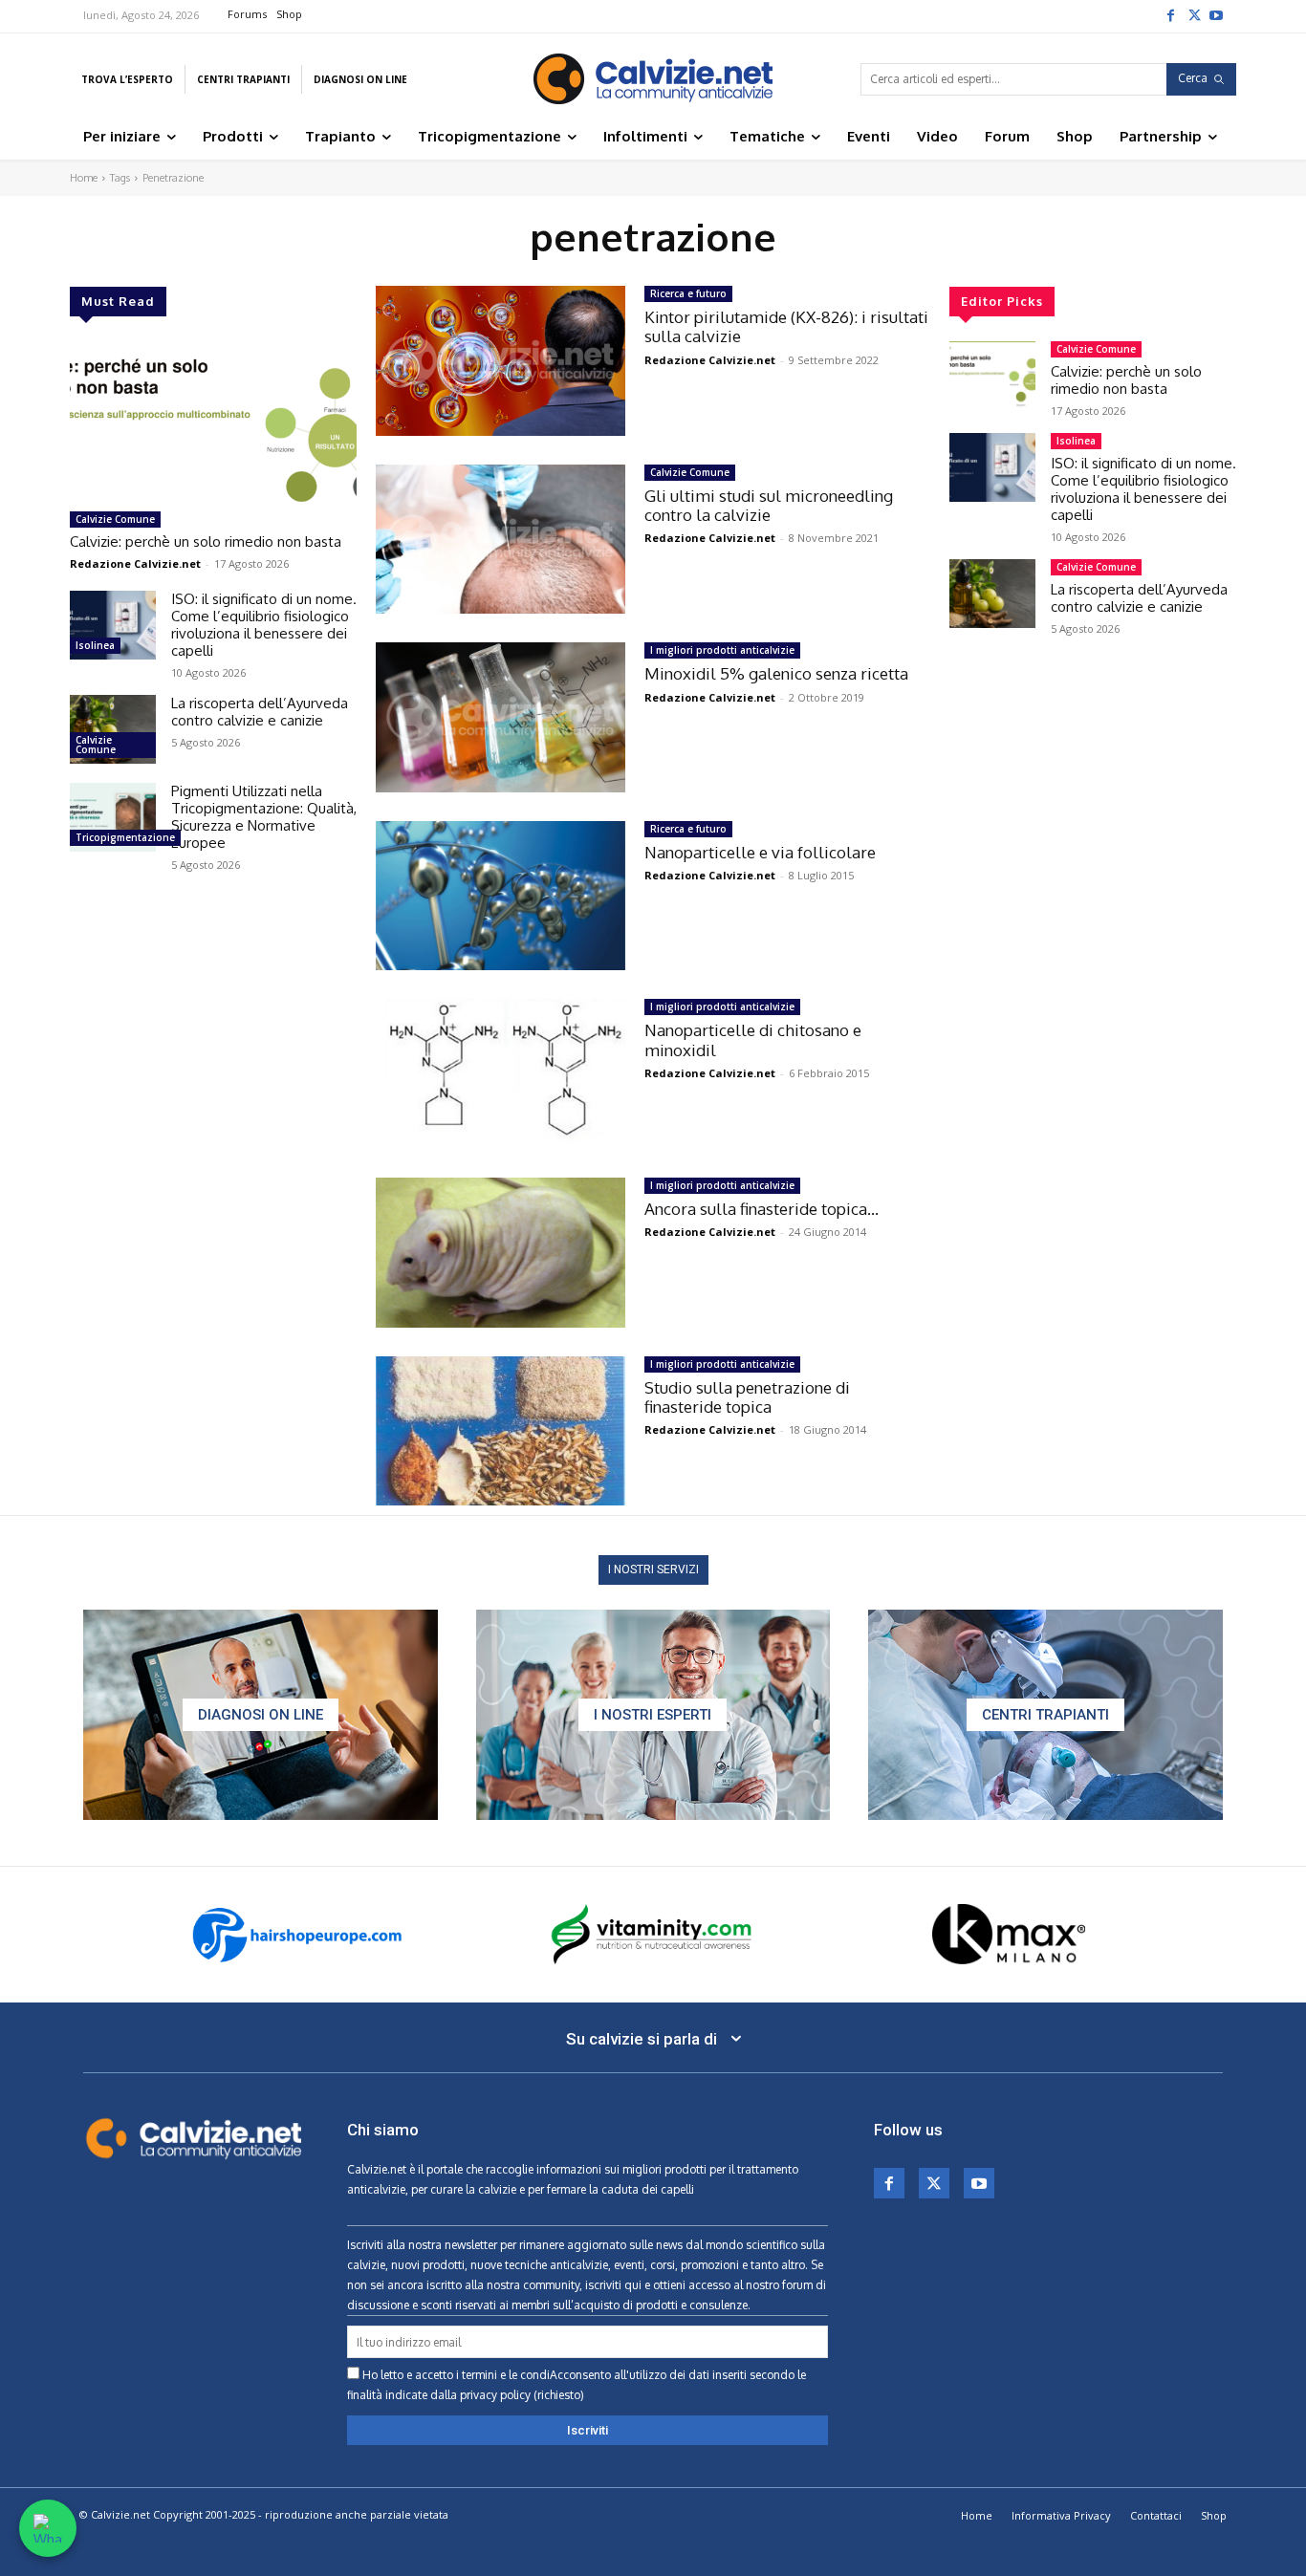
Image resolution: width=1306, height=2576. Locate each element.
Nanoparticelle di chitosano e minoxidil (753, 1039)
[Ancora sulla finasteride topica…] (501, 1253)
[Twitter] (1193, 14)
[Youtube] (1216, 14)
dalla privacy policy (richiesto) (507, 2395)
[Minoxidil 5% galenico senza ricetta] (501, 717)
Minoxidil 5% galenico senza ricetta (776, 673)
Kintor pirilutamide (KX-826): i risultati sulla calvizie (786, 326)
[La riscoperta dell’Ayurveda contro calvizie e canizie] (113, 729)
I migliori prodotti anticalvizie (722, 650)
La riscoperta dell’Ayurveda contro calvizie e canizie (260, 712)
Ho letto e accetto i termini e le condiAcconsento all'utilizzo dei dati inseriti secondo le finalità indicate (577, 2385)
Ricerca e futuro (688, 293)
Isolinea (95, 645)
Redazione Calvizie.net (135, 563)
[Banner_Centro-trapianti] (1045, 1715)
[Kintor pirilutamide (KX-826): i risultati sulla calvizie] (501, 361)
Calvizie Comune (115, 519)
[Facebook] (1170, 14)
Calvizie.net (377, 2169)
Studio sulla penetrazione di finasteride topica (747, 1397)
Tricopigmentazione (125, 837)
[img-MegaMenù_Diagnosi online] (261, 1715)
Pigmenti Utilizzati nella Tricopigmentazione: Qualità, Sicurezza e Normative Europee (264, 817)
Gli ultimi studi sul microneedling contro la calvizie (769, 505)
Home (84, 178)
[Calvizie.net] (653, 79)
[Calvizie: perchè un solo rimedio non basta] (213, 422)
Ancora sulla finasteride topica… (762, 1209)
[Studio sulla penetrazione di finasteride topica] (501, 1431)
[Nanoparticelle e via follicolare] (501, 896)
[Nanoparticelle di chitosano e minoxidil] (501, 1074)
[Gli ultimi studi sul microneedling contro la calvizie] (501, 540)
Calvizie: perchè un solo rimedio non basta (206, 541)
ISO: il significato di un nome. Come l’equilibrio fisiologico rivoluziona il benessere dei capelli (264, 625)
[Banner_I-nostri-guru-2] (653, 1715)
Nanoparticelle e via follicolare (760, 852)
